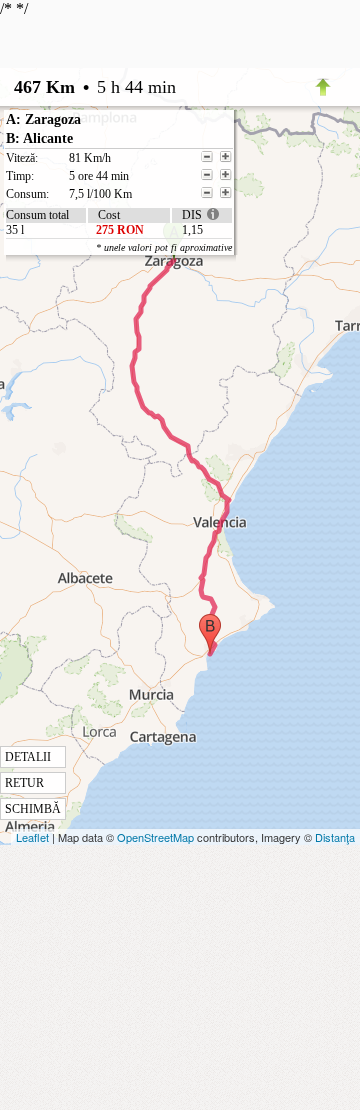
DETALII (28, 757)
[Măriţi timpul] (226, 175)
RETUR (24, 783)
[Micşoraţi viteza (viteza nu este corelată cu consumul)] (207, 157)
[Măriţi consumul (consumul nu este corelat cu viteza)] (226, 193)
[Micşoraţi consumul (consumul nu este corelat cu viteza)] (207, 193)
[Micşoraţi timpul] (207, 175)
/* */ (116, 408)
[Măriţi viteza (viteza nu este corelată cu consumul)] (226, 157)
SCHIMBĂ (33, 809)
